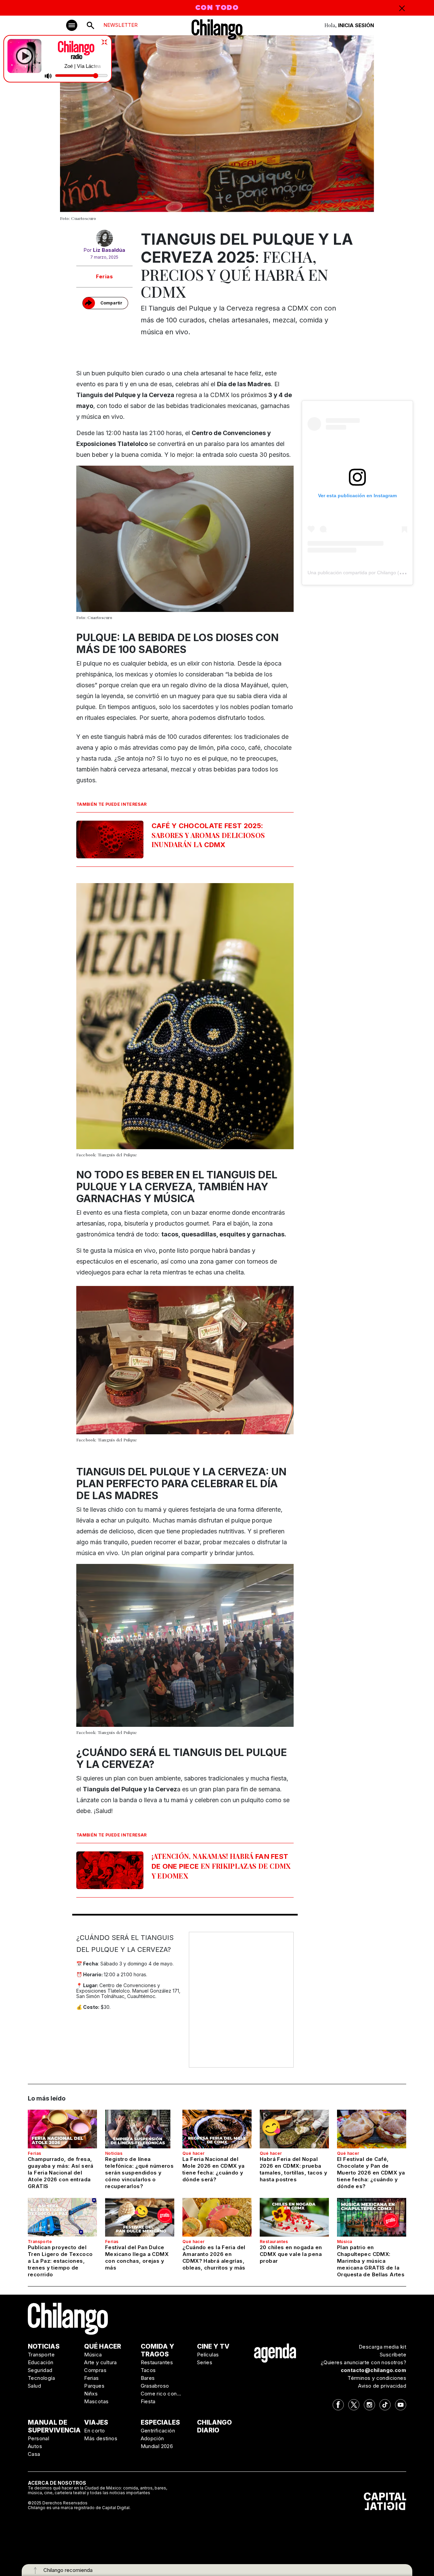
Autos (35, 2446)
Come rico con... (161, 2394)
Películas (208, 2355)
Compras (95, 2370)
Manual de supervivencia (54, 2426)
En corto (94, 2431)
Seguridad (40, 2370)
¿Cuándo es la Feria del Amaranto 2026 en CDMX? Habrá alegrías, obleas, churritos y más (214, 2257)
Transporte (40, 2242)
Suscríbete (393, 2355)
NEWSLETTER (121, 25)
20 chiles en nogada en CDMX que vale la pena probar (291, 2254)
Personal (38, 2438)
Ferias (104, 276)
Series (205, 2362)
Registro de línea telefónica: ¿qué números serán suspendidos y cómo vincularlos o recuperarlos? (139, 2173)
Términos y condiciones (377, 2378)
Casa (34, 2454)
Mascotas (96, 2401)
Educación (41, 2362)
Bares (148, 2378)
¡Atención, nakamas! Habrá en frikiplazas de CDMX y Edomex (221, 1866)
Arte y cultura (101, 2362)
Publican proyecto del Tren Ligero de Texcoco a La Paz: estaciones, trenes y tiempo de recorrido (60, 2261)
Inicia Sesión (356, 25)
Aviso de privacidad (382, 2386)
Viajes (96, 2422)
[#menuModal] (72, 25)
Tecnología (41, 2378)
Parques (94, 2386)
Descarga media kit (382, 2347)
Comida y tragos (157, 2350)
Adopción (152, 2438)
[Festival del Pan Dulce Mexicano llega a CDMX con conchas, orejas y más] (140, 2217)
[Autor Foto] (104, 238)
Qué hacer (194, 2153)
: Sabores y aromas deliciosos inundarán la (208, 835)
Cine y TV (213, 2346)
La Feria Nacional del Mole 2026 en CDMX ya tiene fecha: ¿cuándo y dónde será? (214, 2169)
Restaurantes (274, 2242)
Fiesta (148, 2401)
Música (344, 2242)
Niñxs (91, 2394)
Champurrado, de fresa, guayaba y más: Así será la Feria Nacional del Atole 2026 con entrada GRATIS (61, 2173)
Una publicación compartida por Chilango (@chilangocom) (370, 573)
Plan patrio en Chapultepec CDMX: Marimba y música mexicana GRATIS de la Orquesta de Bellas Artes (371, 2261)
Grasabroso (155, 2386)
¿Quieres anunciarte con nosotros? (363, 2362)
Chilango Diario (214, 2426)
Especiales (160, 2422)
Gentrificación (158, 2431)
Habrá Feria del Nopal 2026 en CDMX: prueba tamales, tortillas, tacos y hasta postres (293, 2169)
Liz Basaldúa (109, 250)
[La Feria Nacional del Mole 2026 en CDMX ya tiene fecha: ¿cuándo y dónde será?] (217, 2129)
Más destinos (101, 2438)
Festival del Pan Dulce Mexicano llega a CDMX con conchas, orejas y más (137, 2257)
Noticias (114, 2153)
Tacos (148, 2370)
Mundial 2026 (157, 2446)
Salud (34, 2386)
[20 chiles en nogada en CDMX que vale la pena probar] (294, 2217)
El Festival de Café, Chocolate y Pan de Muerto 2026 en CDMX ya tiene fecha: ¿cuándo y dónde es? (371, 2173)
